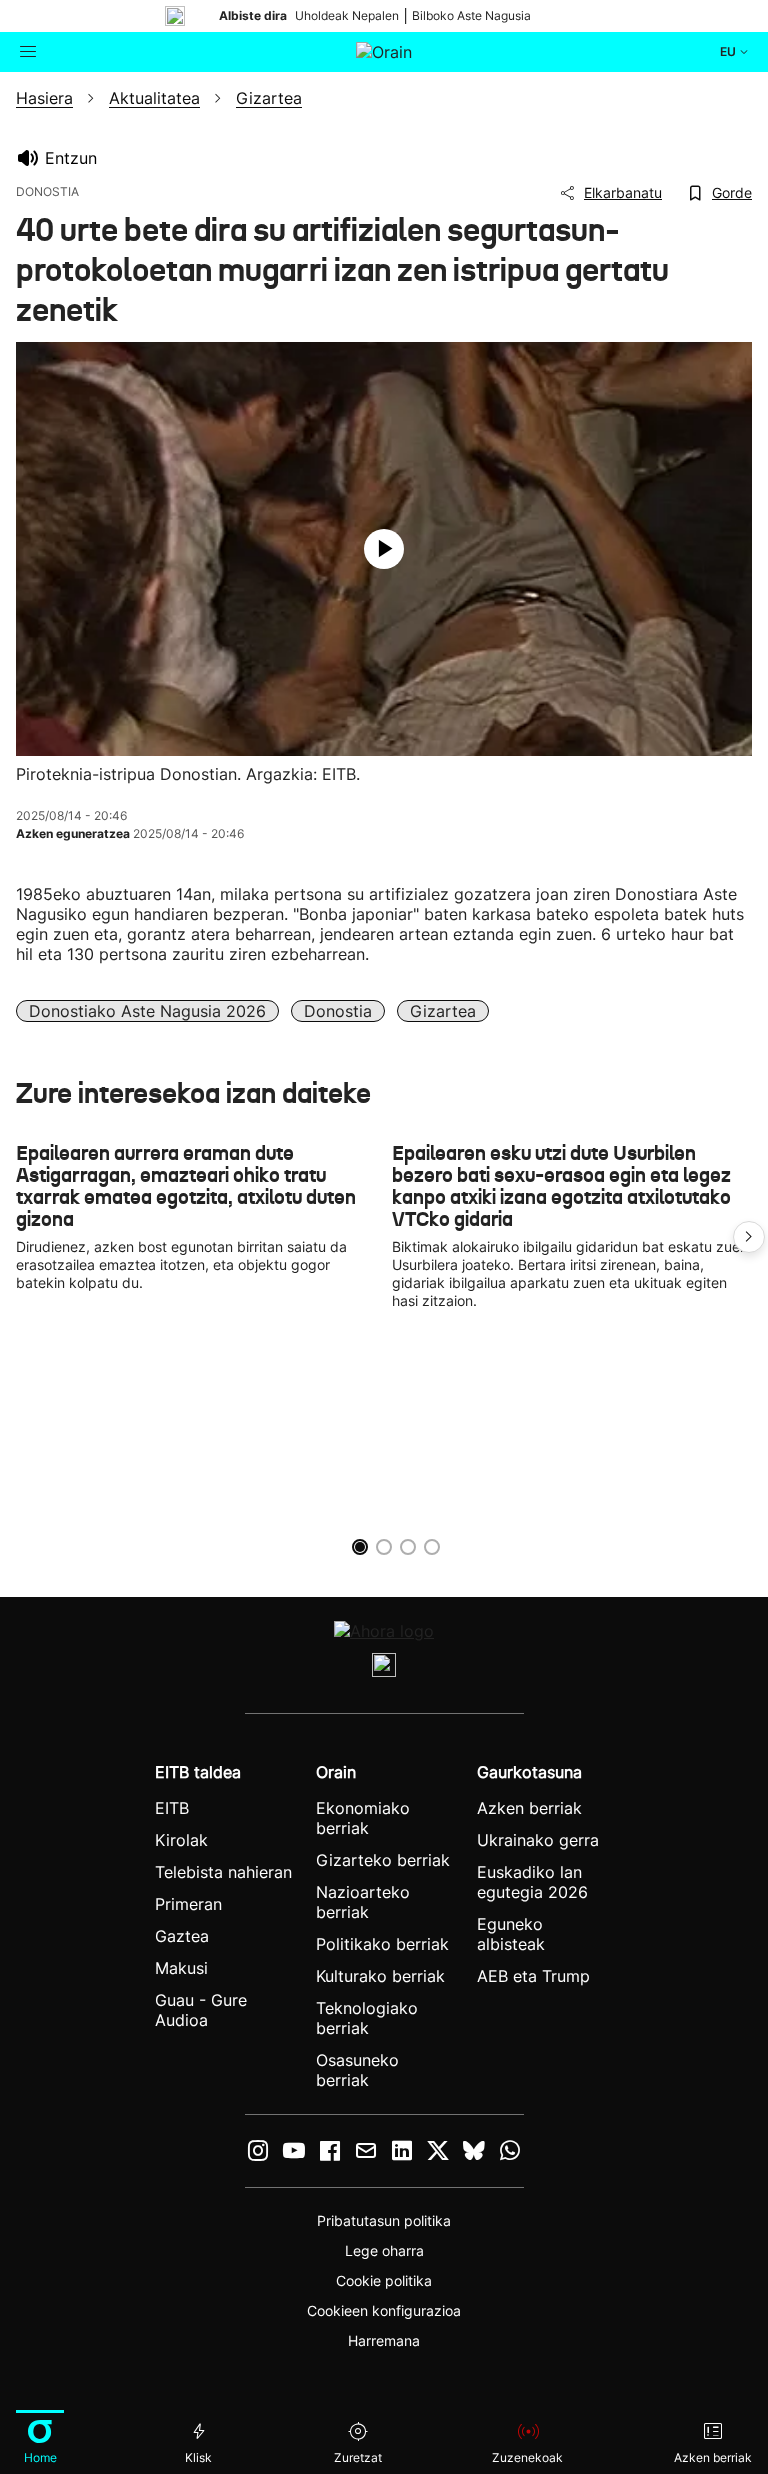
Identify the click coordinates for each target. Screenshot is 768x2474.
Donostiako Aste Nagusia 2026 (147, 1011)
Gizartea (443, 1011)
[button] (749, 1237)
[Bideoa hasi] (384, 549)
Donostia (338, 1011)
